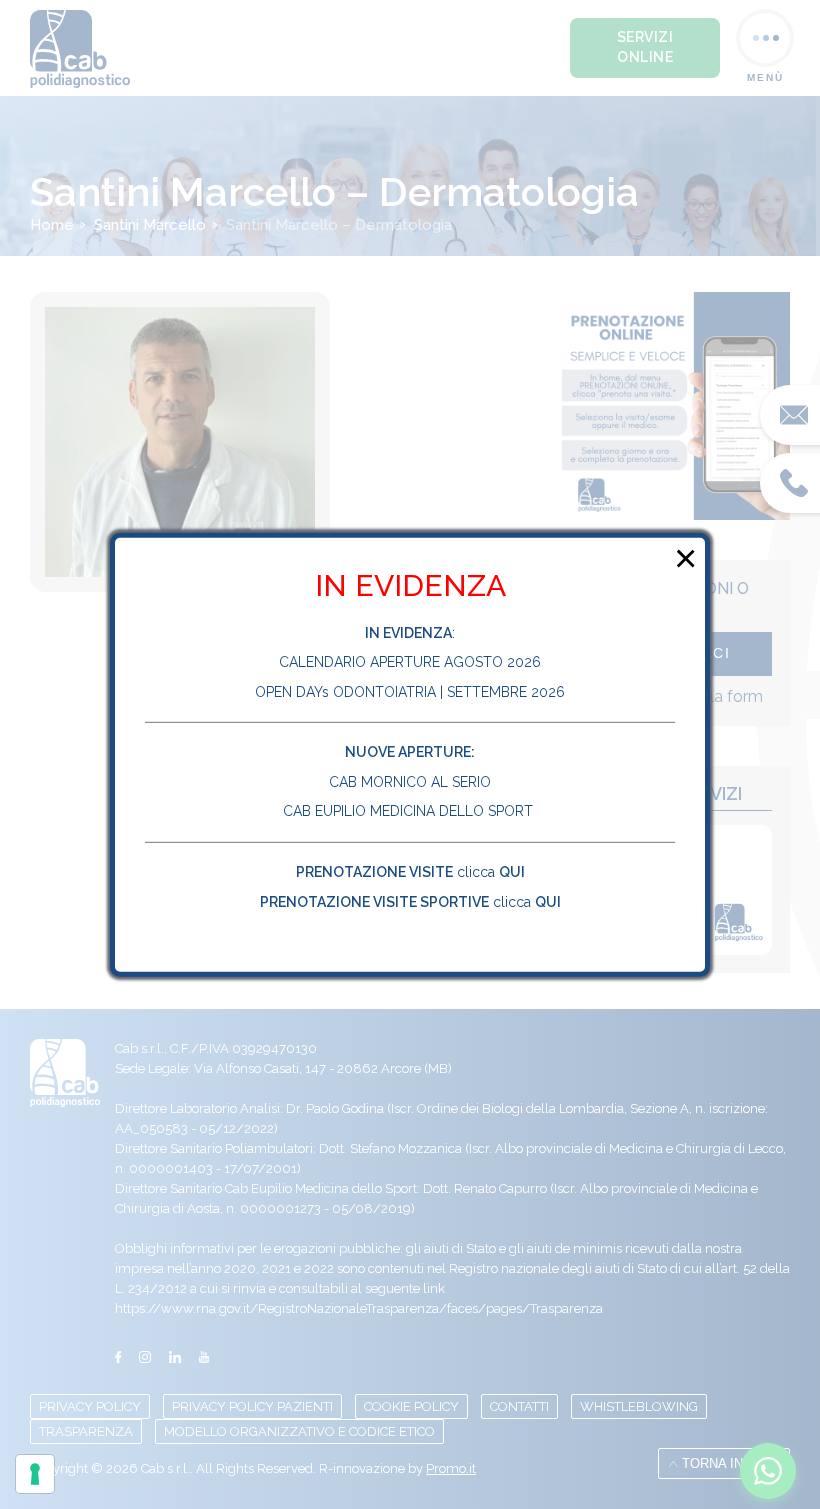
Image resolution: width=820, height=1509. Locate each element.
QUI (512, 872)
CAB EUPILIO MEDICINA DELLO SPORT (410, 811)
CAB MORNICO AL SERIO (410, 782)
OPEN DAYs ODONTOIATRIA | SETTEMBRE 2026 (410, 692)
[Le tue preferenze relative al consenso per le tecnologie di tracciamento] (35, 1474)
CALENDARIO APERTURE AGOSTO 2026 (410, 662)
